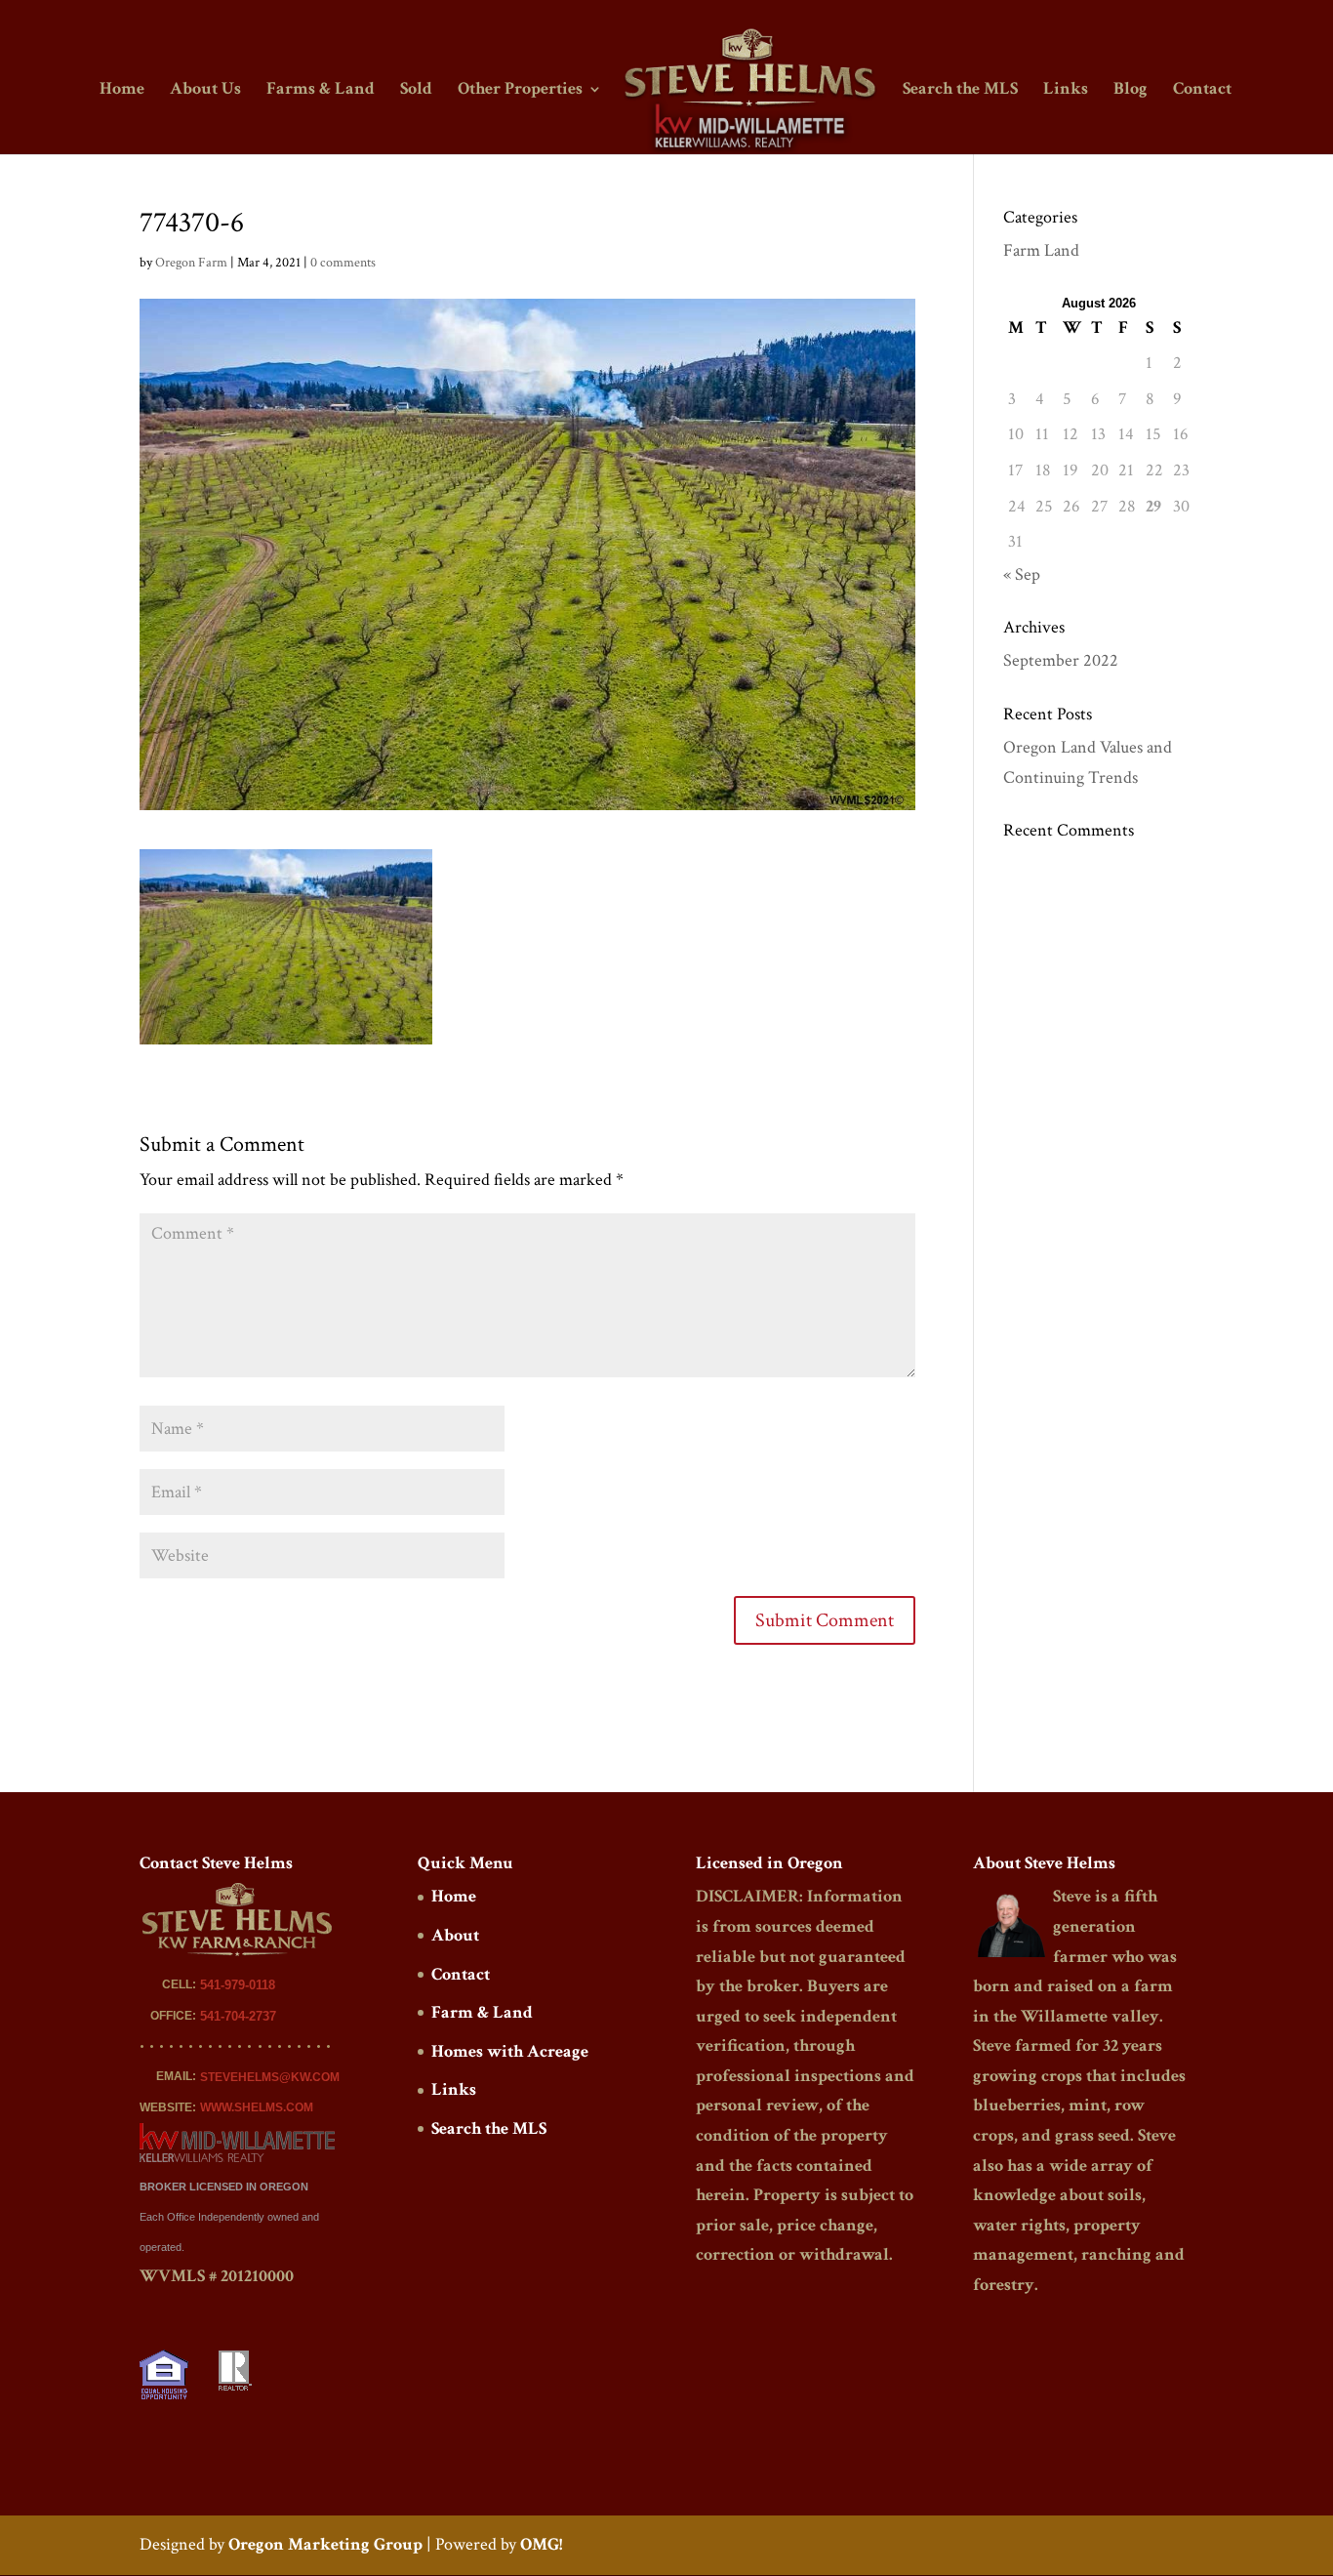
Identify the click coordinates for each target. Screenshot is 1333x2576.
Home (122, 91)
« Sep (1022, 574)
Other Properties (520, 91)
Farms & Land (321, 91)
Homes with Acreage (510, 2051)
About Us (205, 91)
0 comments (343, 263)
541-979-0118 (238, 1985)
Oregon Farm (191, 263)
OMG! (541, 2544)
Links (1066, 91)
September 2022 (1061, 660)
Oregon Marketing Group (325, 2544)
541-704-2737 (238, 2016)
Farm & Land (482, 2012)
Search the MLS (960, 91)
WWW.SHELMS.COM (257, 2107)
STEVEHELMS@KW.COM (270, 2077)
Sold (416, 91)
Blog (1131, 91)
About (455, 1935)
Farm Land (1041, 250)
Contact (1202, 91)
